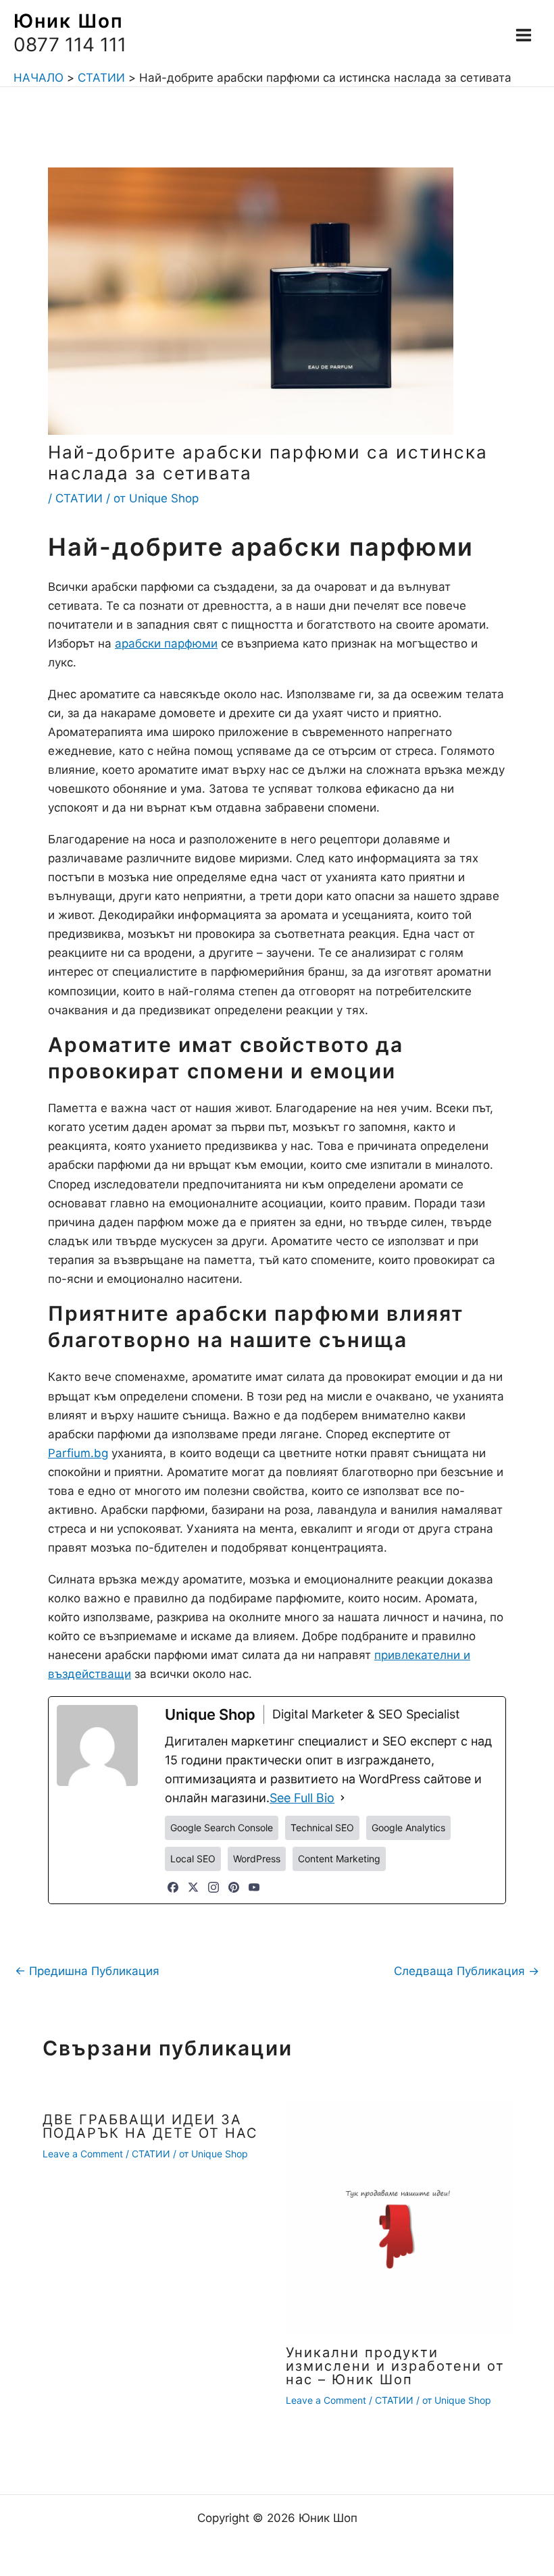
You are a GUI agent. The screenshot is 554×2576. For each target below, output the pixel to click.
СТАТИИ (79, 498)
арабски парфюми (166, 643)
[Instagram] (213, 1887)
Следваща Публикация (467, 1971)
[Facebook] (173, 1887)
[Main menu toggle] (524, 35)
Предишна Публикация (87, 1971)
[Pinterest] (234, 1887)
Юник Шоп (69, 21)
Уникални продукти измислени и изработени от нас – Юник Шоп (395, 2366)
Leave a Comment (83, 2154)
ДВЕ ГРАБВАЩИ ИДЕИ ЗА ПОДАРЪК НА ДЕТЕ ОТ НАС (150, 2126)
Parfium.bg (78, 1453)
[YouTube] (254, 1887)
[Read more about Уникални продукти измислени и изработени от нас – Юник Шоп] (399, 2217)
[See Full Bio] (343, 1798)
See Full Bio (302, 1798)
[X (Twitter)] (193, 1887)
